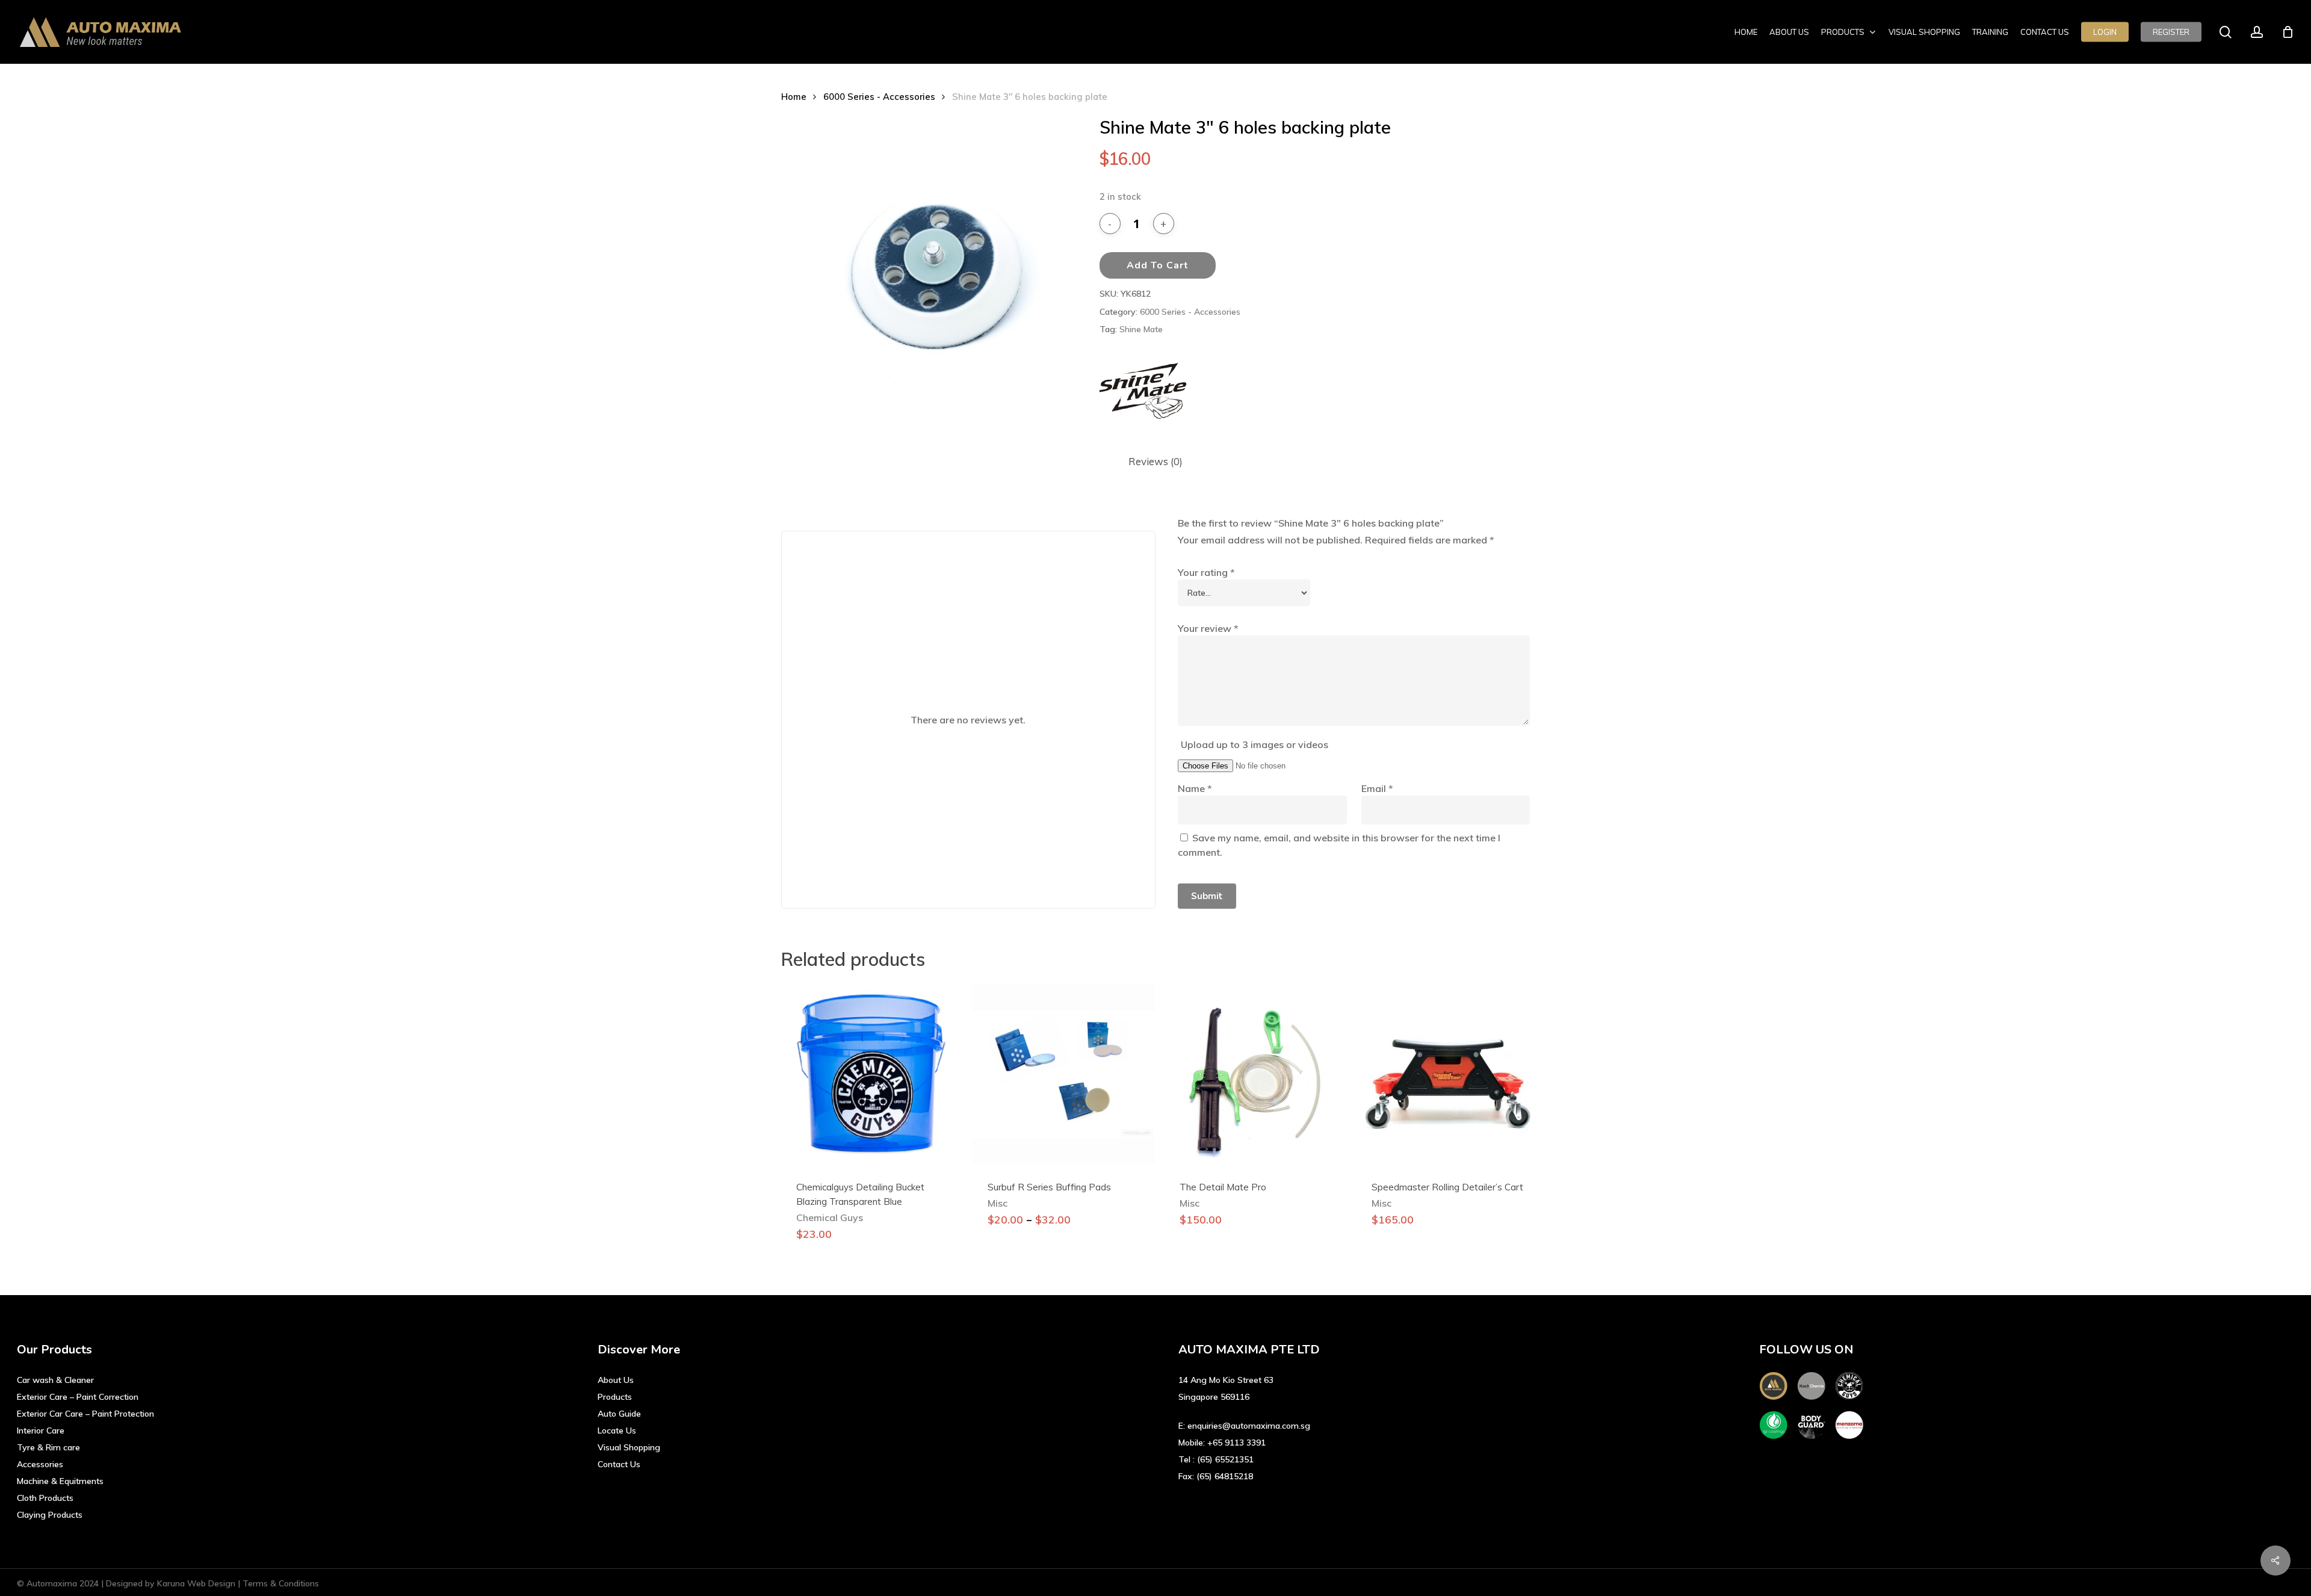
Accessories (40, 1464)
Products (615, 1397)
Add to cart (1158, 265)
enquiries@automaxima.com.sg (1249, 1426)
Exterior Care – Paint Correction (78, 1397)
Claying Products (50, 1515)
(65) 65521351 (1225, 1459)
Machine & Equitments (60, 1481)
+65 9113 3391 (1236, 1443)
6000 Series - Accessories (879, 97)
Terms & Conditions (281, 1583)
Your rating (1206, 572)
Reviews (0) (1155, 461)
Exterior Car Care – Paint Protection (85, 1414)
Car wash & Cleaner (55, 1380)
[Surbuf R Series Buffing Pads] (1063, 1074)
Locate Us (617, 1431)
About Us (616, 1380)
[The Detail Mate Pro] (1255, 1074)
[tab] (1155, 462)
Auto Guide (619, 1414)
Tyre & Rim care (48, 1447)
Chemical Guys (830, 1217)
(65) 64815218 (1225, 1476)
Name (1195, 788)
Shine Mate (1141, 329)
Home (794, 97)
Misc (998, 1203)
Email (1377, 788)
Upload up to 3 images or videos (1254, 744)
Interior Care (41, 1431)
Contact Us (619, 1464)
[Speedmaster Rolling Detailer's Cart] (1447, 1074)
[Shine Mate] (1145, 391)
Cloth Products (45, 1498)
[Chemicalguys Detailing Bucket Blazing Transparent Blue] (872, 1074)
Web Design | (215, 1583)
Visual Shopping (629, 1447)
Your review (1208, 628)
